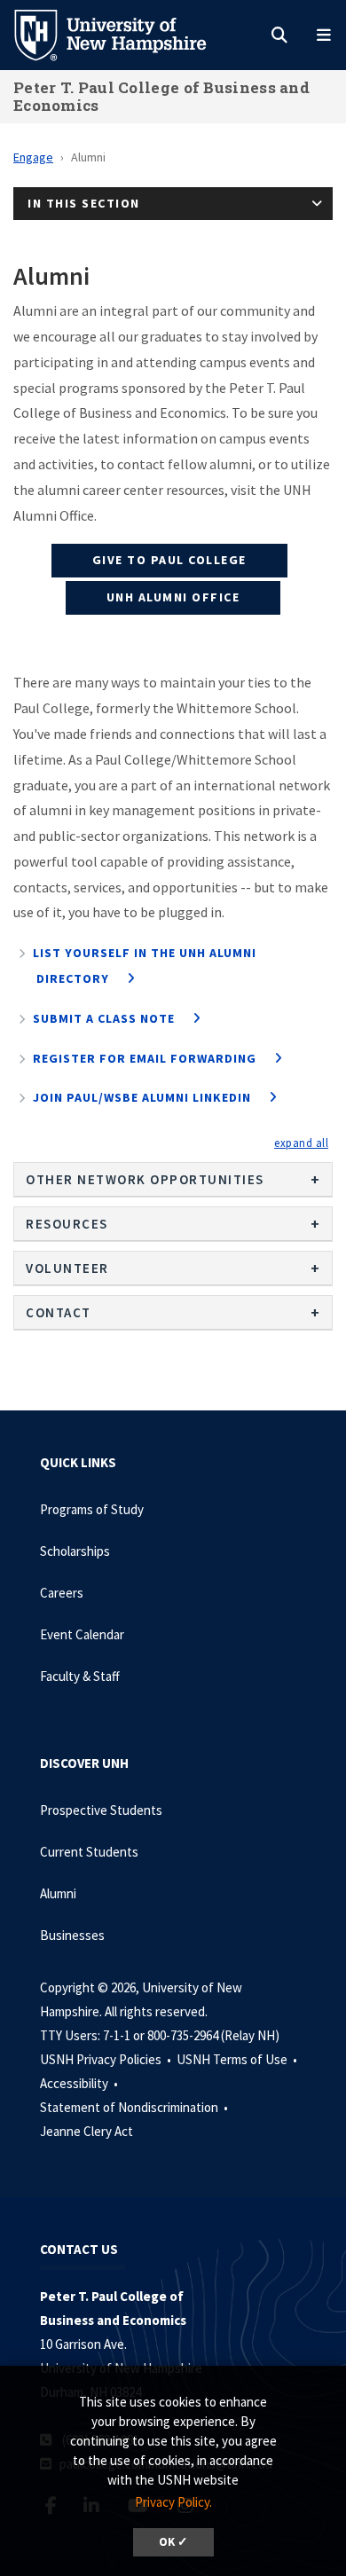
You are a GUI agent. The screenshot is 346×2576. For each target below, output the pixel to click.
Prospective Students (101, 1810)
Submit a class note (104, 1018)
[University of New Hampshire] (124, 34)
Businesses (72, 1935)
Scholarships (75, 1551)
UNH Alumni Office (173, 597)
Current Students (89, 1852)
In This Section (84, 203)
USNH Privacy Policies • (107, 2059)
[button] (301, 1143)
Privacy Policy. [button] (173, 2502)
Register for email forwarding (145, 1058)
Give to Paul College (169, 560)
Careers (62, 1593)
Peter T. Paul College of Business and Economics (161, 96)
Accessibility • (80, 2083)
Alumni (58, 1893)
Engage (33, 157)
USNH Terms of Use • (238, 2059)
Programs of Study (92, 1509)
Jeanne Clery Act (86, 2131)
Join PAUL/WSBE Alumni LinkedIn (142, 1097)
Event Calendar (82, 1634)
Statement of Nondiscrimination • (135, 2107)
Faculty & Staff (80, 1676)
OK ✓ (173, 2542)
